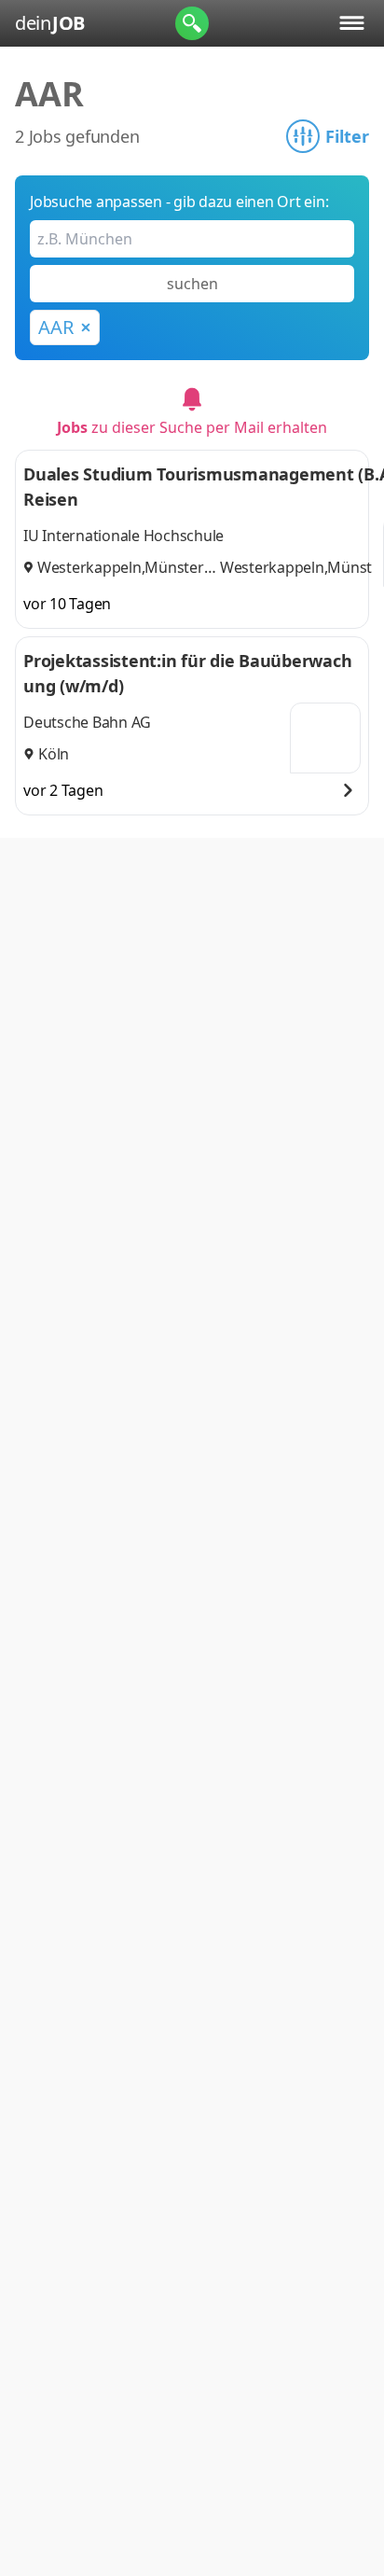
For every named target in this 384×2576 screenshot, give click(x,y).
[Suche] (192, 23)
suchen (192, 284)
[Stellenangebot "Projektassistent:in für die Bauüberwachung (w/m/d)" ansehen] (348, 790)
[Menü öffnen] (352, 23)
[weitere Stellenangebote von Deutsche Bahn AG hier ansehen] (325, 738)
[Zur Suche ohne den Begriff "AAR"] (86, 327)
